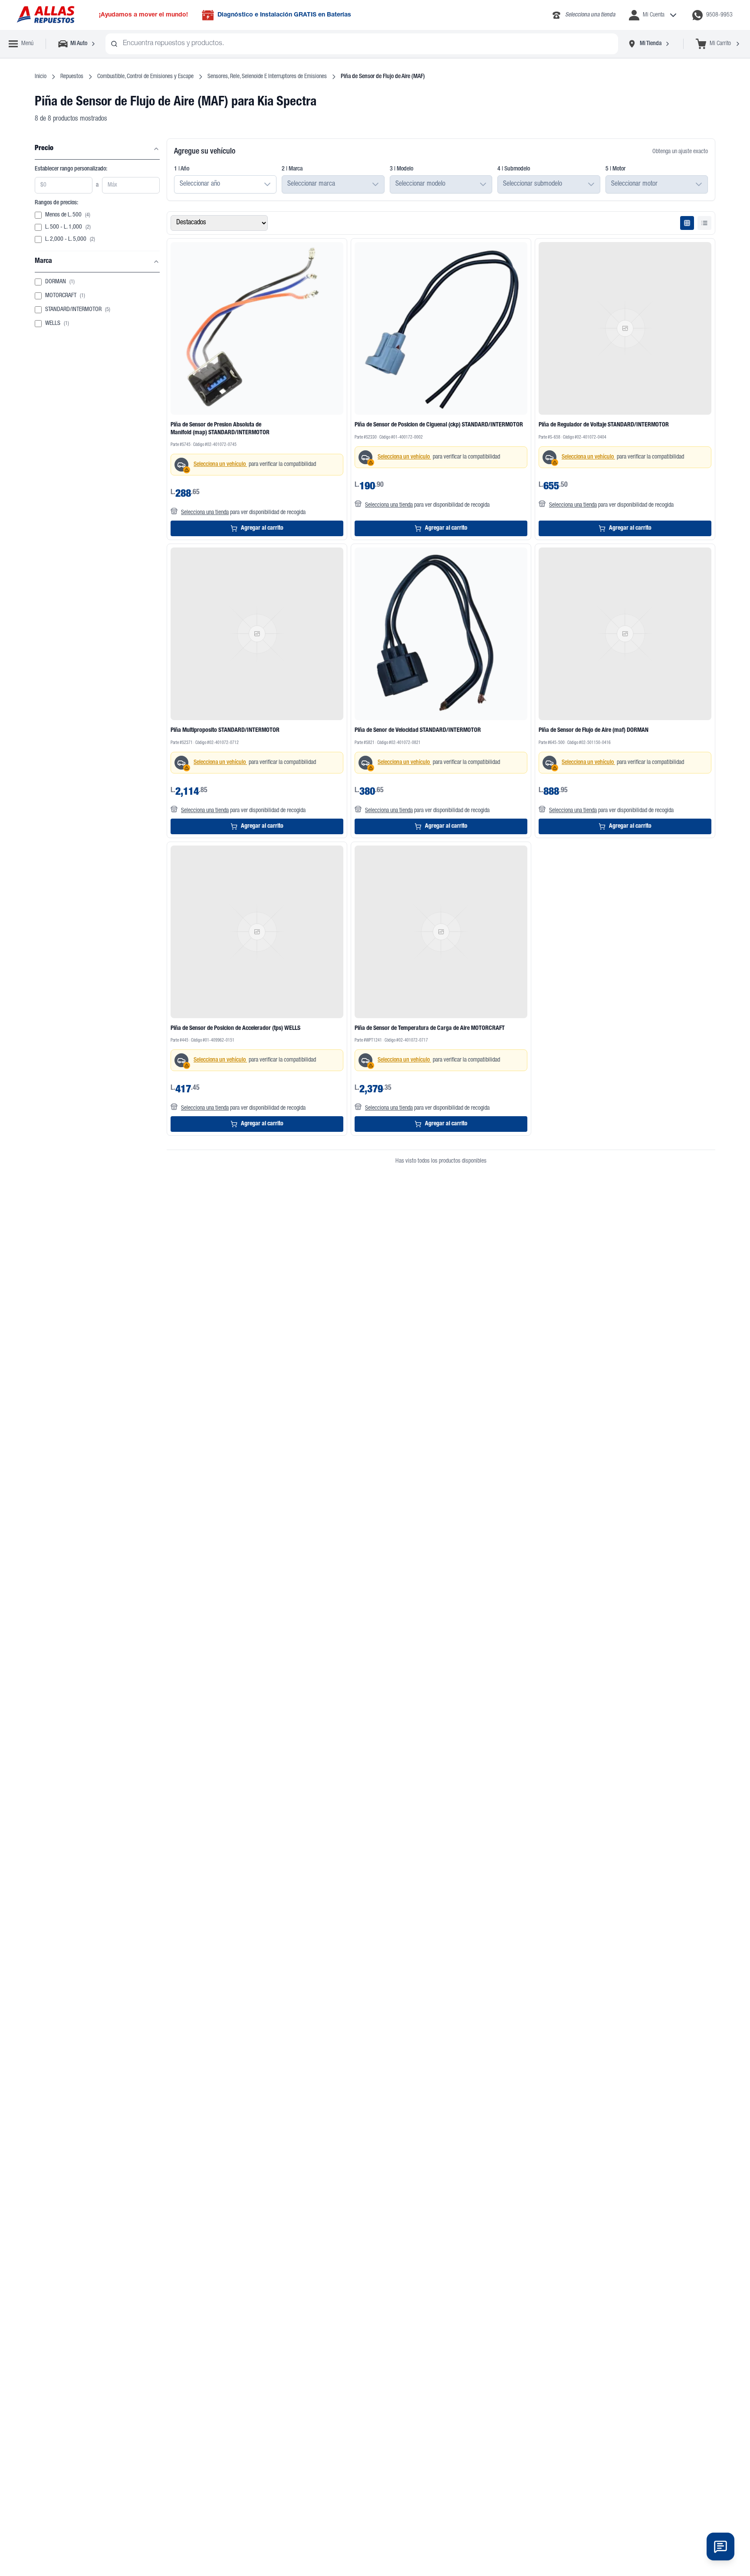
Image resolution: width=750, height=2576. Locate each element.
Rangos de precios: (56, 203)
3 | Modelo (401, 169)
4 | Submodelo (514, 169)
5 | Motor (615, 169)
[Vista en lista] (704, 223)
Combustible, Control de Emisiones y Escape (145, 77)
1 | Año (182, 169)
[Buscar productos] (114, 44)
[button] (267, 184)
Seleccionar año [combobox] (200, 184)
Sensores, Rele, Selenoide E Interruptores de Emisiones (267, 77)
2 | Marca (292, 169)
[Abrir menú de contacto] (720, 2547)
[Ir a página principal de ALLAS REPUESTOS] (45, 15)
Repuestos (72, 77)
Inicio (41, 77)
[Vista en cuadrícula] (687, 223)
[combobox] (362, 44)
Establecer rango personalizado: (71, 169)
